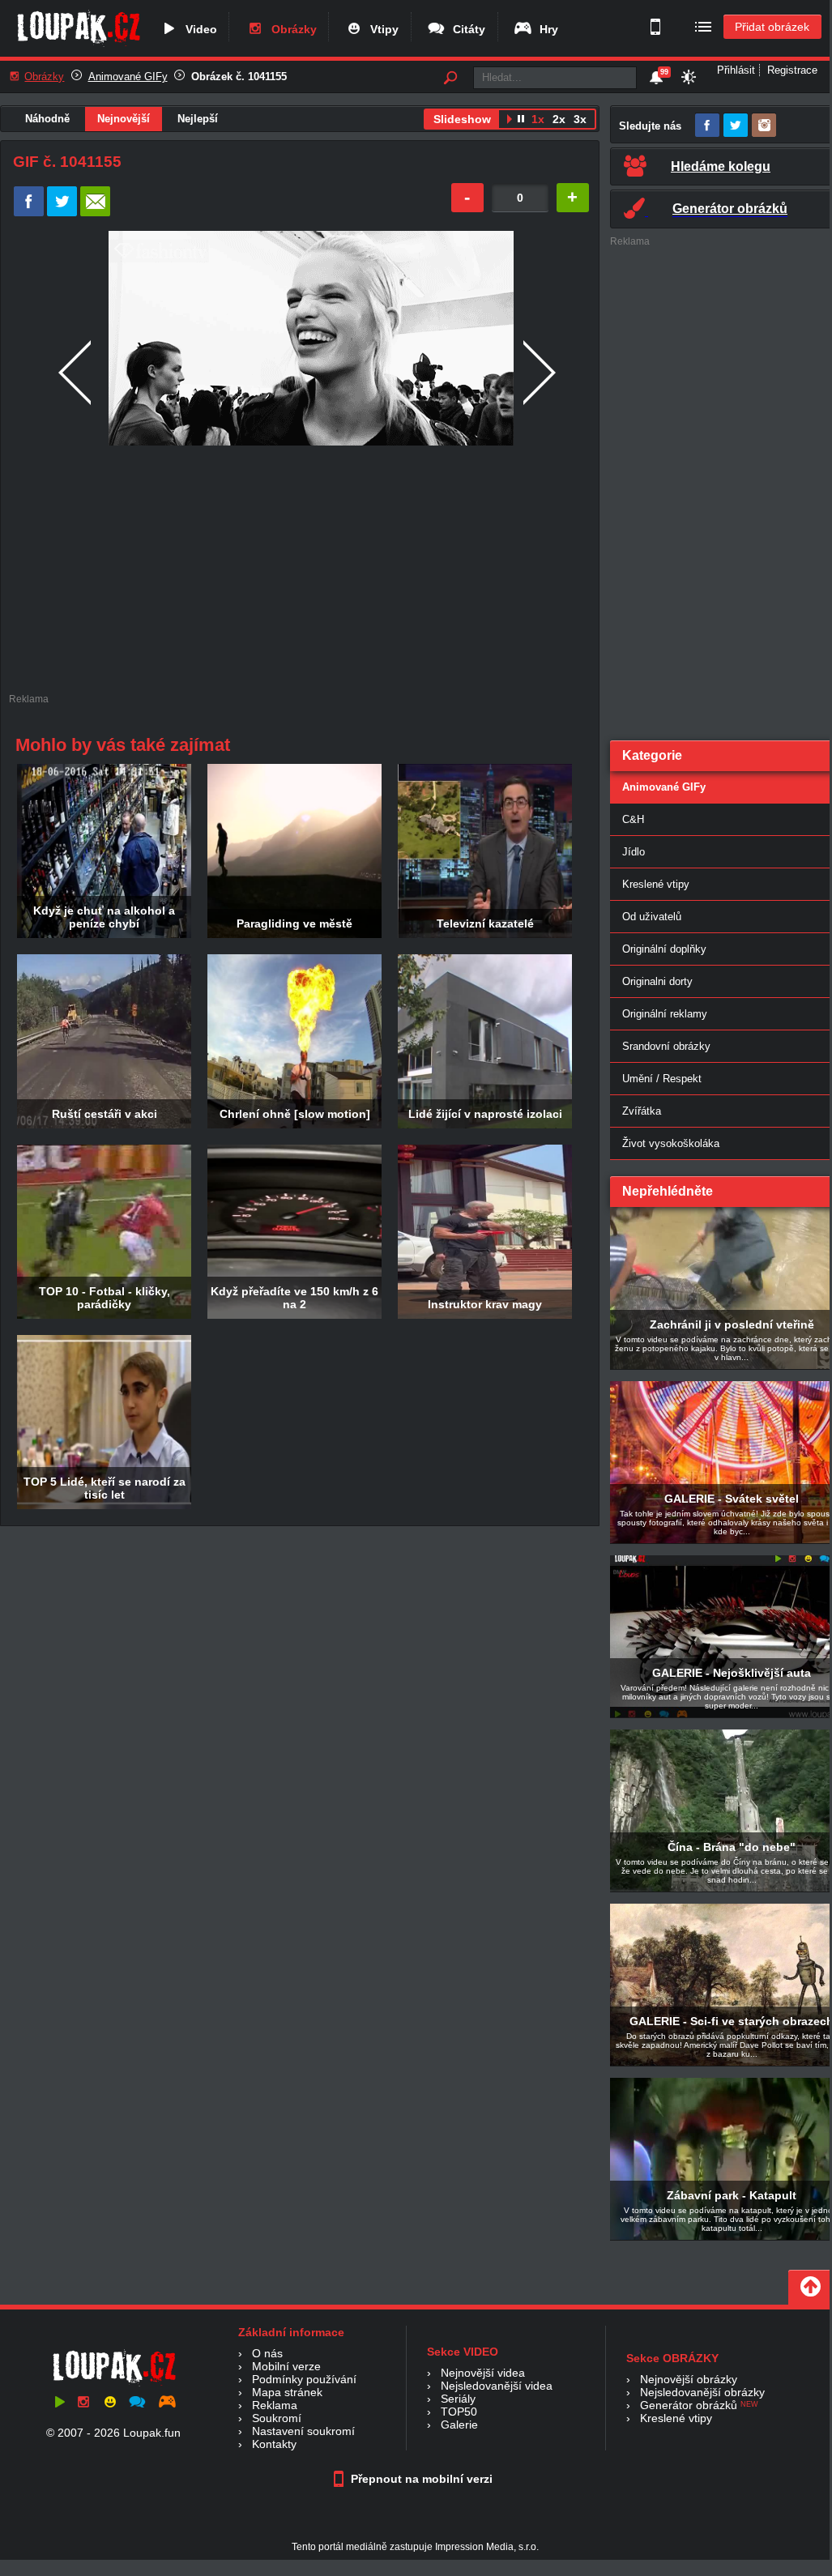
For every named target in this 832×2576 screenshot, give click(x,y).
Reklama (275, 2405)
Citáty (466, 29)
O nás (267, 2353)
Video (198, 29)
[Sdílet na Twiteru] (62, 213)
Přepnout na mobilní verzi (420, 2479)
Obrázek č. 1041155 (239, 77)
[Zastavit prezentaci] (521, 121)
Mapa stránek (287, 2392)
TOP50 (459, 2412)
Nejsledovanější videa (497, 2386)
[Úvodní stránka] (78, 46)
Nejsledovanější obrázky (702, 2392)
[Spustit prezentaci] (509, 121)
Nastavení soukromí (303, 2431)
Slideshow (462, 119)
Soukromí (277, 2418)
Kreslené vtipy (676, 2418)
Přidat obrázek (772, 27)
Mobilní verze (286, 2366)
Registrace (792, 70)
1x (538, 119)
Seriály (458, 2399)
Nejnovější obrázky (689, 2379)
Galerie (459, 2425)
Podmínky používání (304, 2379)
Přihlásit (736, 70)
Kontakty (274, 2444)
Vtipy (381, 29)
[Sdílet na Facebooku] (29, 213)
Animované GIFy (128, 77)
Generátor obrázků (689, 2405)
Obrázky (291, 29)
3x (580, 119)
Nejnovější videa (483, 2373)
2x (559, 119)
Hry (546, 29)
